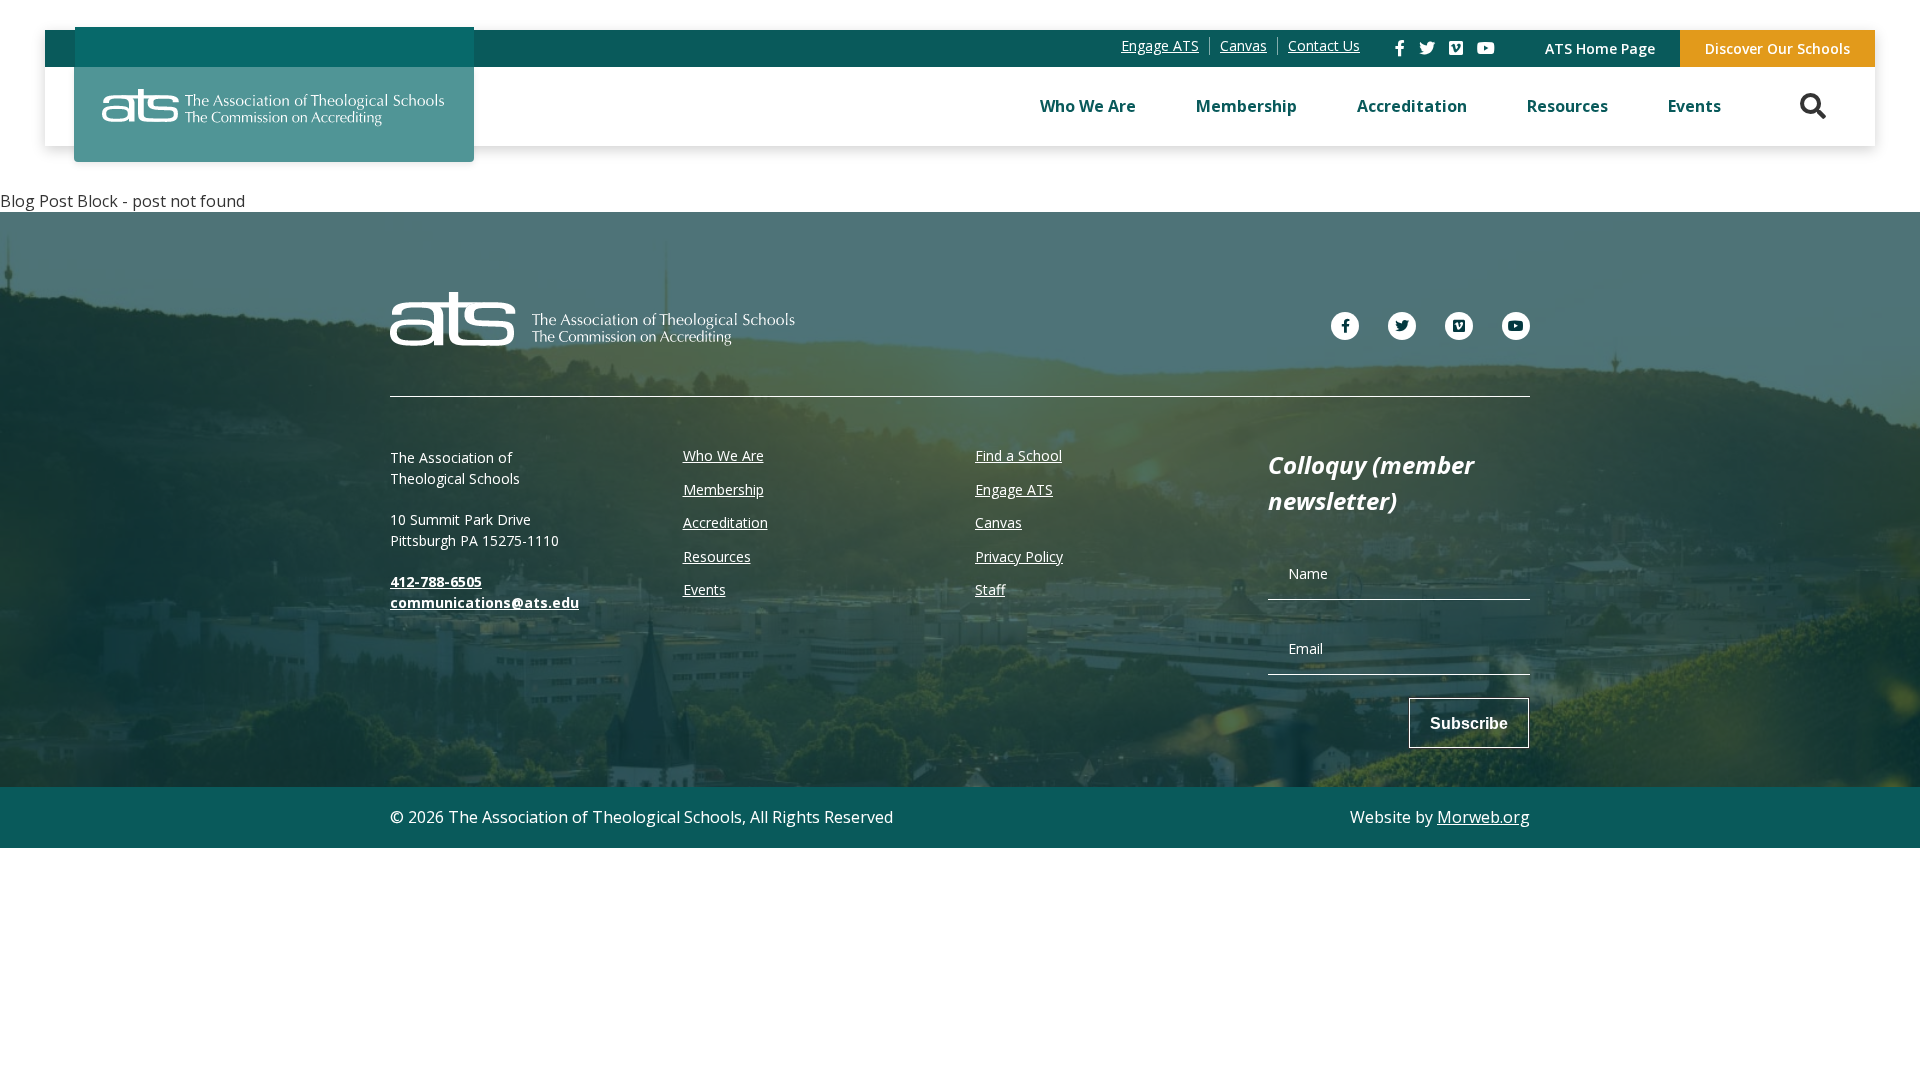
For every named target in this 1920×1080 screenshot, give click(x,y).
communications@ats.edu (484, 602)
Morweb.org (1483, 817)
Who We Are (1088, 106)
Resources (1567, 106)
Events (1694, 106)
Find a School (1018, 455)
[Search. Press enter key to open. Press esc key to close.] (1813, 106)
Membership (1246, 106)
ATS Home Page (1600, 48)
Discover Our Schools (1777, 48)
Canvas (998, 522)
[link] (1402, 48)
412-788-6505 (436, 581)
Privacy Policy (1019, 556)
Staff (990, 589)
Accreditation (1412, 106)
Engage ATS (1014, 489)
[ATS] (274, 119)
